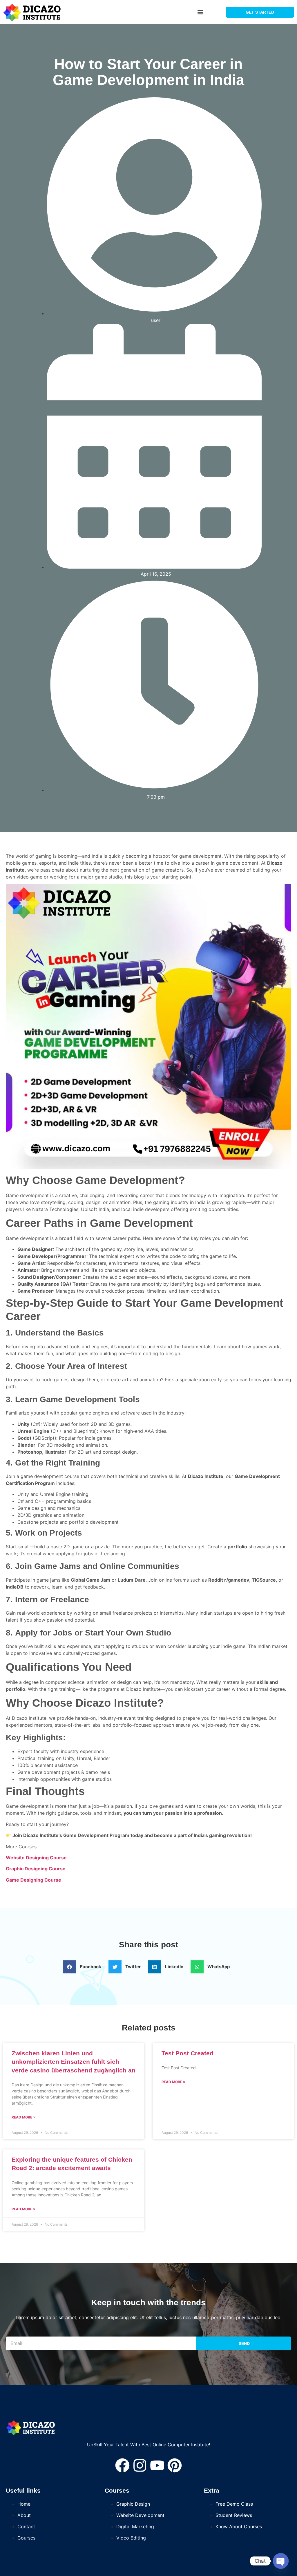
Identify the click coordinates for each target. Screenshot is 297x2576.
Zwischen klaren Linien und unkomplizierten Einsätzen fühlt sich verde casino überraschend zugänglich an (74, 2062)
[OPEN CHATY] (281, 2561)
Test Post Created (188, 2053)
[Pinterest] (175, 2465)
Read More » (23, 2117)
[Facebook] (122, 2465)
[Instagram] (140, 2465)
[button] (201, 12)
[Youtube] (157, 2465)
